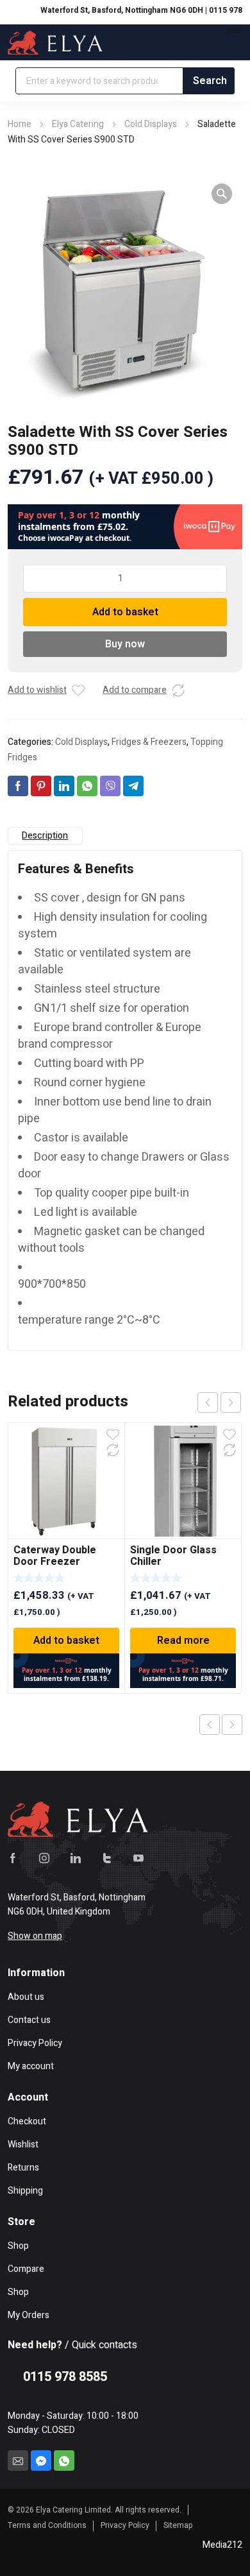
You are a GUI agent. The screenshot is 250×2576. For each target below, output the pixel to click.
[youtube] (138, 1857)
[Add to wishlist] (78, 690)
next (231, 1403)
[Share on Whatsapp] (87, 786)
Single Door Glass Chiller (173, 1556)
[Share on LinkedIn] (64, 786)
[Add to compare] (178, 690)
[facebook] (13, 1857)
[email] (18, 2461)
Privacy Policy (125, 2525)
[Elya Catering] (55, 42)
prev (208, 1403)
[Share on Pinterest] (41, 786)
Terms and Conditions (47, 2525)
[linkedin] (76, 1857)
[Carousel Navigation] (219, 1403)
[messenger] (41, 2461)
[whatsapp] (64, 2461)
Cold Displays (151, 124)
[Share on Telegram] (133, 786)
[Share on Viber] (110, 786)
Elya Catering (78, 124)
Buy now (125, 644)
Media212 (222, 2545)
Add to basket (125, 612)
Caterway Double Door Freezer (55, 1556)
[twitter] (107, 1857)
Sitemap (178, 2525)
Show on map (35, 1936)
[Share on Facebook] (18, 786)
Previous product (210, 1725)
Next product (232, 1725)
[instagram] (44, 1857)
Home (20, 124)
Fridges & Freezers (149, 742)
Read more (183, 1641)
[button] (222, 194)
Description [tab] (45, 836)
